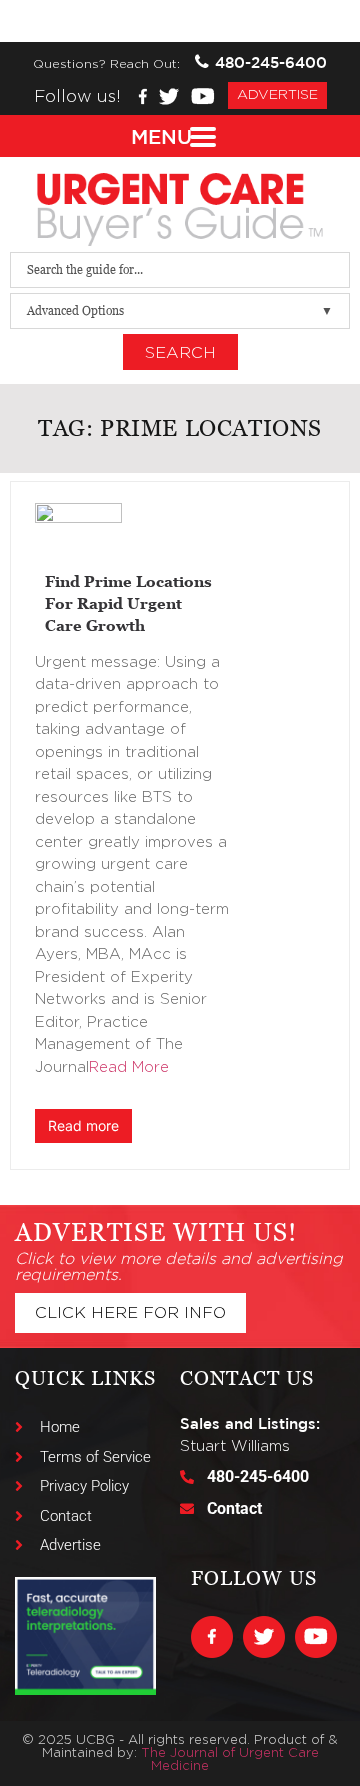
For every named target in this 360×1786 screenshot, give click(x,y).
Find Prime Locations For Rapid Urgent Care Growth (128, 603)
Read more (83, 1125)
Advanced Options (75, 310)
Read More (129, 1067)
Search (180, 353)
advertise (277, 95)
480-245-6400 (271, 62)
